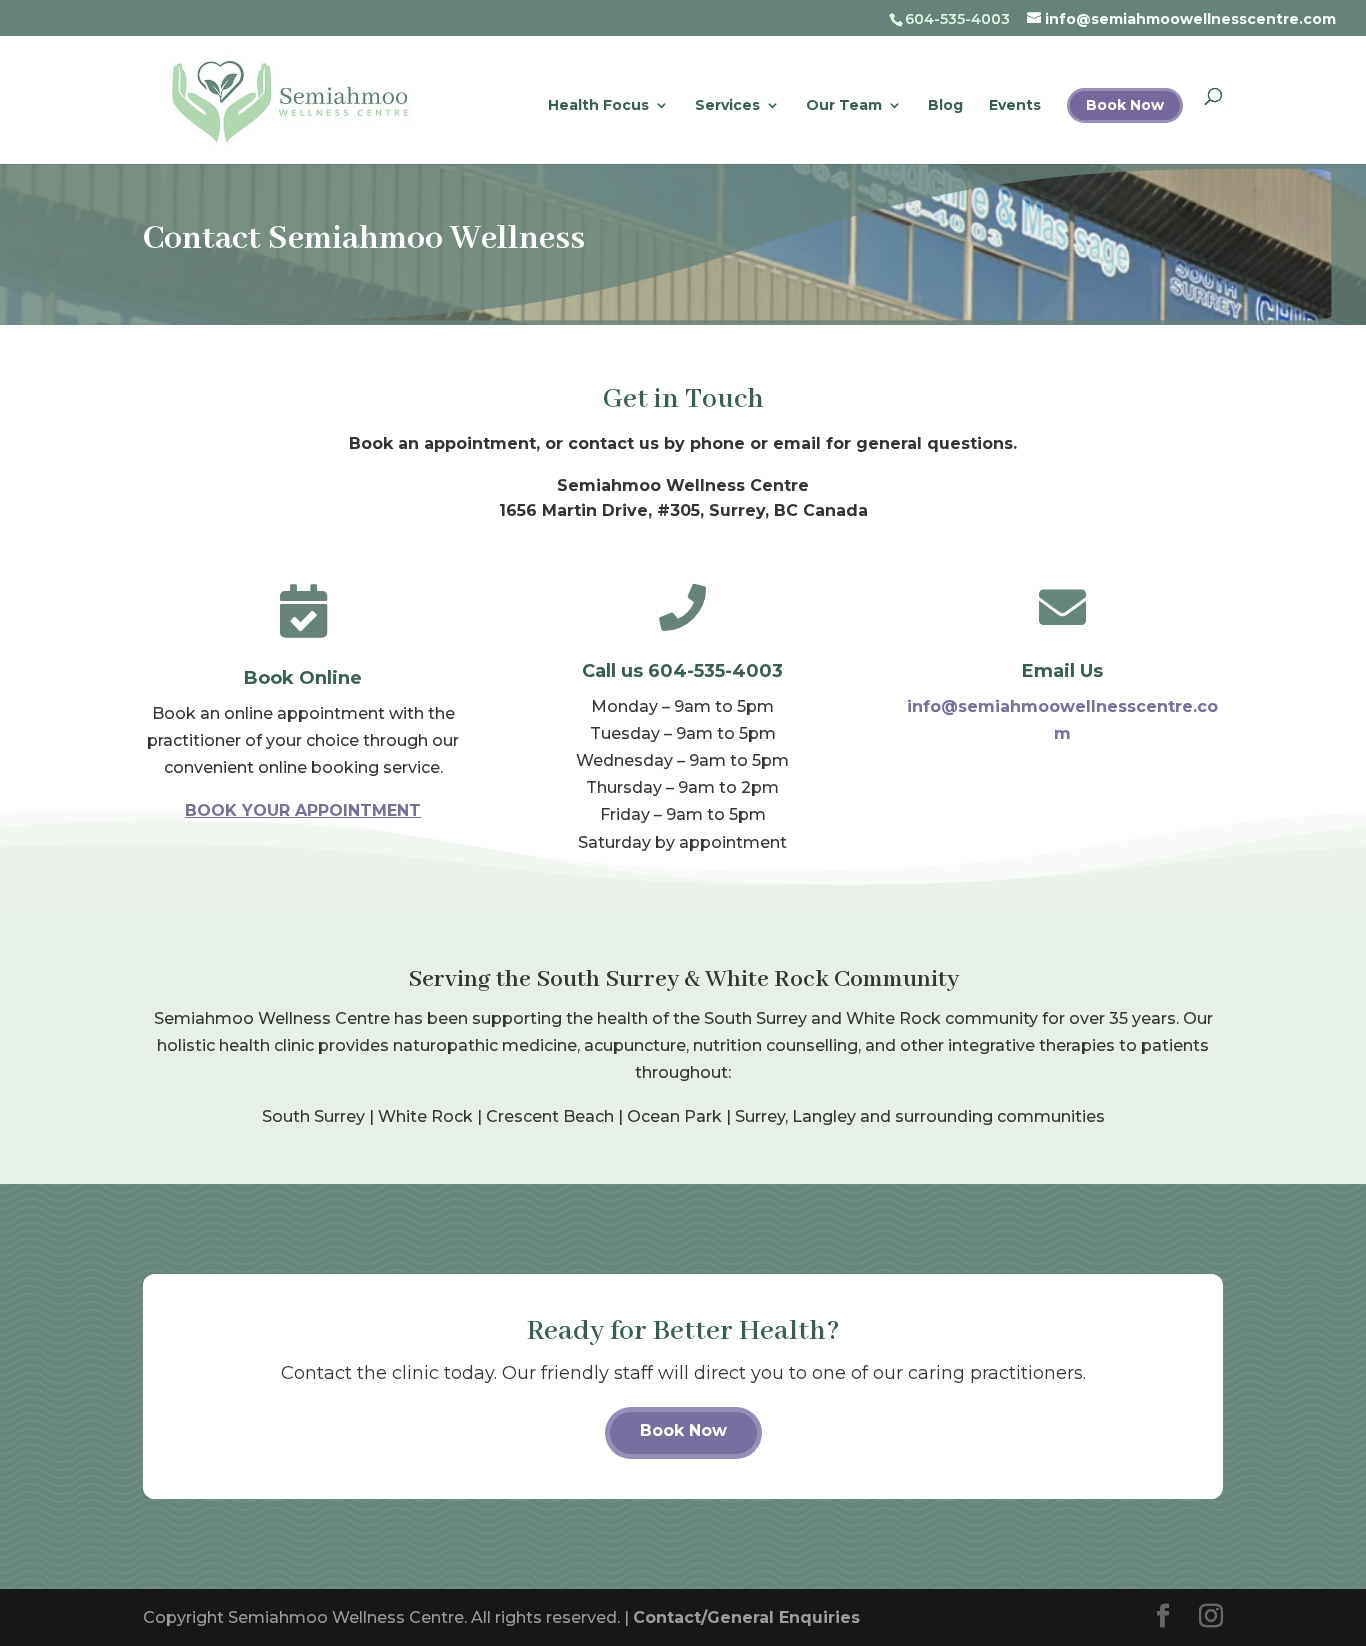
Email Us (1062, 671)
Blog (945, 106)
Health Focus (598, 106)
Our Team (844, 106)
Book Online (303, 678)
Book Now (1125, 105)
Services (727, 106)
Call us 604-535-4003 (682, 671)
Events (1015, 106)
